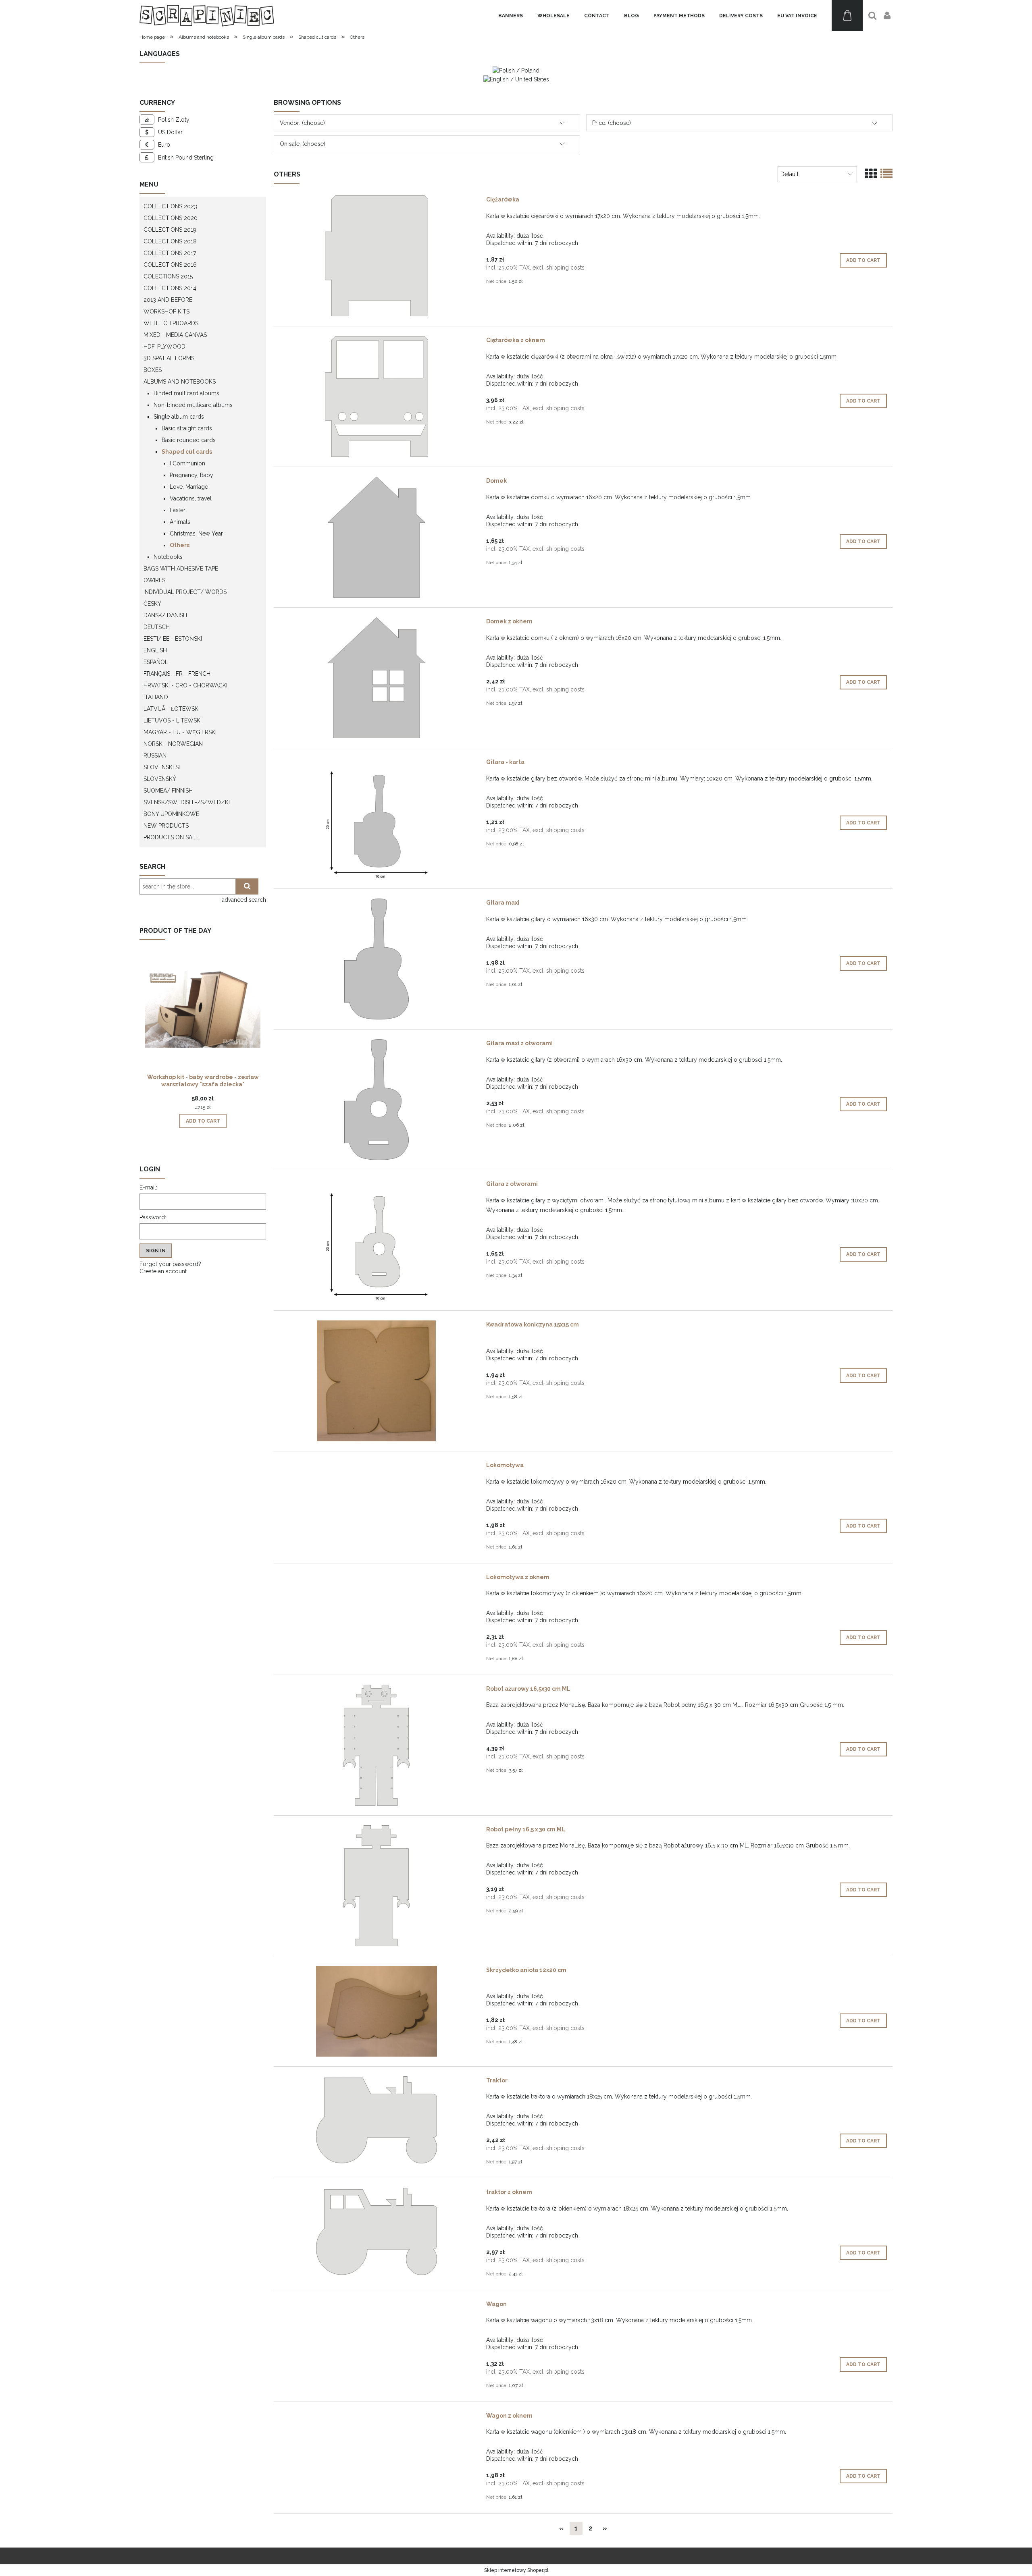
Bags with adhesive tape (181, 569)
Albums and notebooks (180, 382)
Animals (180, 522)
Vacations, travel (191, 498)
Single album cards (179, 417)
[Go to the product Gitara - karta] (376, 818)
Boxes (153, 370)
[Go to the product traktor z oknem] (376, 2231)
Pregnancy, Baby (191, 475)
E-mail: (148, 1187)
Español (156, 662)
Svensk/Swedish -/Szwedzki (187, 802)
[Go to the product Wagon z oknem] (376, 2418)
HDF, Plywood (164, 347)
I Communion (187, 463)
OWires (154, 580)
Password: (153, 1217)
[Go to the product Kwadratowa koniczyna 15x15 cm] (376, 1381)
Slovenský (160, 779)
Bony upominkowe (171, 814)
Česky (152, 604)
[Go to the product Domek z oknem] (376, 678)
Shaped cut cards (187, 452)
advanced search (244, 900)
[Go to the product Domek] (376, 537)
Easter (178, 510)
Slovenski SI (162, 767)
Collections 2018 (170, 241)
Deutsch (157, 627)
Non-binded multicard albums (193, 405)
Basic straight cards (187, 428)
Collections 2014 (170, 288)
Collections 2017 (170, 253)
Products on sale (171, 837)
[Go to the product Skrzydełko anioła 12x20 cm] (376, 2011)
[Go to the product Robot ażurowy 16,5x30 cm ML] (376, 1745)
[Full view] (886, 174)
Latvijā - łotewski (172, 709)
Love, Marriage (189, 487)
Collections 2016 (170, 265)
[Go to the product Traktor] (376, 2120)
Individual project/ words (185, 592)
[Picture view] (871, 174)
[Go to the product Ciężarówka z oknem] (376, 396)
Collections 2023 (170, 206)
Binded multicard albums (186, 393)
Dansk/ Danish (165, 615)
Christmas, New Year (196, 533)
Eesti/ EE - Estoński (173, 639)
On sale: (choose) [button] (303, 144)
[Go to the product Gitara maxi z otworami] (376, 1100)
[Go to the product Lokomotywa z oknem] (376, 1579)
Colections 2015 (168, 276)
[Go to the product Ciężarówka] (376, 256)
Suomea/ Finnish (168, 791)
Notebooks (168, 557)
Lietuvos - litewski (173, 720)
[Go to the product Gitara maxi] (376, 959)
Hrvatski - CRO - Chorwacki (185, 685)
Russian (155, 756)
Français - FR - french (177, 674)
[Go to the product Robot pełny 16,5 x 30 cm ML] (376, 1886)
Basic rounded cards (189, 440)
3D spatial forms (169, 358)
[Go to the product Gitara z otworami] (376, 1240)
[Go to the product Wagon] (376, 2306)
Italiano (156, 697)
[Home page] (207, 16)
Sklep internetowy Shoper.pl (516, 2570)
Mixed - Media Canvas (175, 335)
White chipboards (171, 323)
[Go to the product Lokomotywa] (376, 1467)
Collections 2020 (171, 218)
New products (166, 826)
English (155, 650)
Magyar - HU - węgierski (180, 732)
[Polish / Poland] (516, 70)
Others (180, 545)
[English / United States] (516, 79)
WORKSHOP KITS (166, 311)
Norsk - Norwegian (173, 744)
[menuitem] (511, 16)
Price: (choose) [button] (612, 123)
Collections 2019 (170, 230)
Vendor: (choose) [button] (302, 123)
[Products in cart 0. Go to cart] (847, 16)
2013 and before (168, 300)
